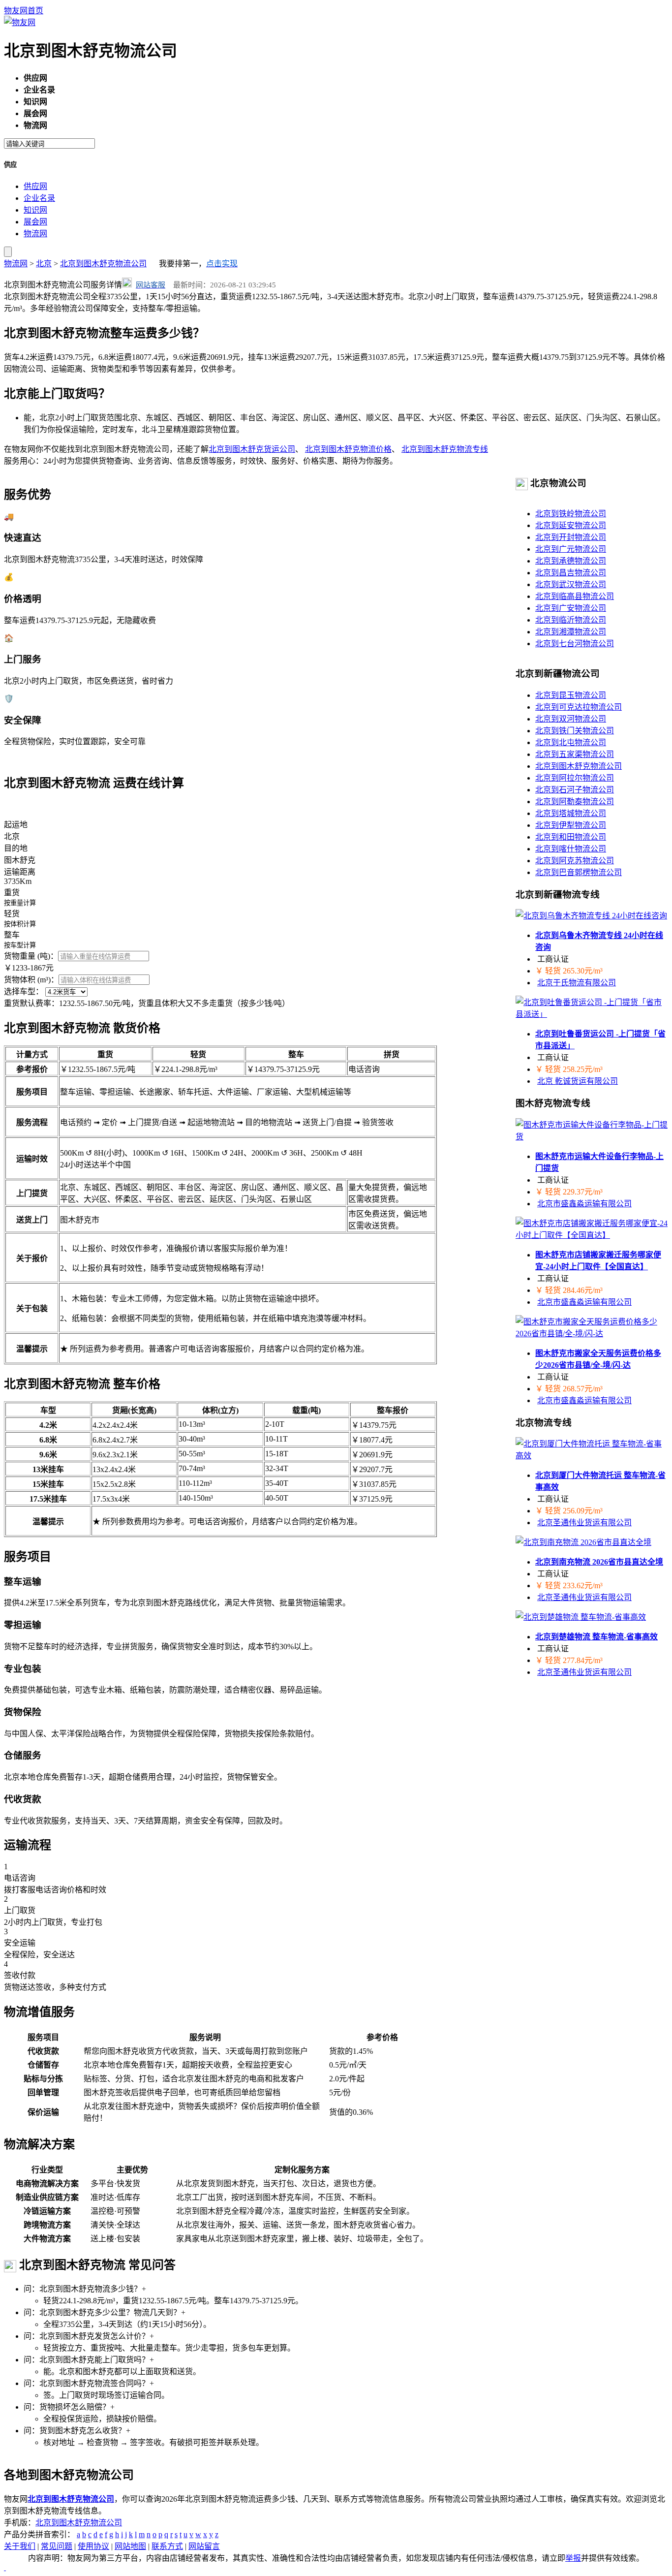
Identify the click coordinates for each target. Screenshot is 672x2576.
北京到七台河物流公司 (575, 644)
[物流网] (20, 22)
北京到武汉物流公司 (571, 584)
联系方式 (167, 2546)
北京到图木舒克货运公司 (252, 449)
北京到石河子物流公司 (575, 790)
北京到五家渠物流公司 (575, 754)
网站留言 (204, 2546)
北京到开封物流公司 (571, 537)
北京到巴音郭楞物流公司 (579, 872)
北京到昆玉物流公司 (571, 695)
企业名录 (39, 198)
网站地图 (130, 2546)
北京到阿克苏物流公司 (575, 861)
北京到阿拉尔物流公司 (575, 778)
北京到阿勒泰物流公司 (575, 801)
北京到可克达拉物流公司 (579, 707)
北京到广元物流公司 (571, 549)
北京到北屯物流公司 (571, 742)
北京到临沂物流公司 (571, 620)
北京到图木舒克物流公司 (103, 264)
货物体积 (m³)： (31, 980)
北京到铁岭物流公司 (571, 514)
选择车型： (24, 991)
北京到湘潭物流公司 (571, 632)
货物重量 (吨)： (31, 956)
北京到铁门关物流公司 (575, 731)
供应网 (35, 186)
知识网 (35, 210)
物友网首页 (24, 11)
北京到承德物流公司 (571, 561)
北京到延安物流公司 (571, 525)
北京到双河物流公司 (571, 719)
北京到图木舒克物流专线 (445, 449)
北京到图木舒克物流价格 (348, 449)
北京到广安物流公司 (571, 608)
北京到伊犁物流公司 (571, 825)
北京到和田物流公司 (571, 837)
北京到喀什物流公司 (571, 849)
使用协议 (93, 2546)
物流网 (35, 234)
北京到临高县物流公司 (575, 596)
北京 (44, 264)
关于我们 (20, 2546)
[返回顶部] (5, 2567)
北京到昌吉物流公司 (571, 573)
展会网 (35, 222)
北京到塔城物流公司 (571, 813)
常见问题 (57, 2546)
